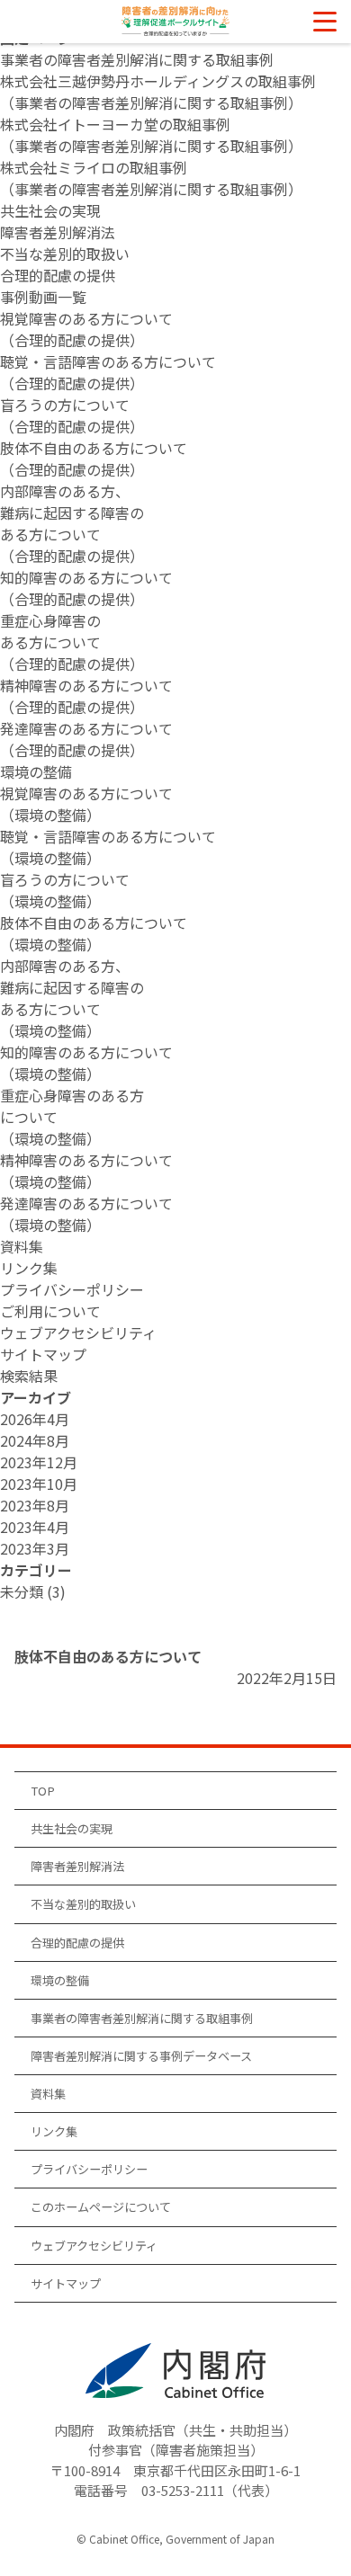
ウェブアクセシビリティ (78, 1333)
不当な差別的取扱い (65, 254)
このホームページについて (101, 2207)
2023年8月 (35, 1505)
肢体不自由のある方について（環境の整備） (94, 933)
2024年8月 (35, 1440)
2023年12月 (39, 1462)
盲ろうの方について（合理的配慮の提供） (72, 415)
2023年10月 (39, 1484)
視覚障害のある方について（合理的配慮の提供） (86, 329)
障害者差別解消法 (58, 232)
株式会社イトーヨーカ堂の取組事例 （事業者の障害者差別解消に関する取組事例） (151, 135)
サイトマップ (43, 1354)
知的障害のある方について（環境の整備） (86, 1063)
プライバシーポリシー (72, 1289)
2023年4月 (35, 1527)
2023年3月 (35, 1548)
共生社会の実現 (50, 210)
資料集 (22, 1246)
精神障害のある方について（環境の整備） (86, 1171)
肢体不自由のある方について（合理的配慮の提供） (94, 459)
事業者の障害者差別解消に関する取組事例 (137, 59)
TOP (43, 1791)
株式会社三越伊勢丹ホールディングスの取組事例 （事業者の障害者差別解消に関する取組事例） (158, 92)
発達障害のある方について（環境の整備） (86, 1214)
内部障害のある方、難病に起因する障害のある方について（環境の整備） (72, 998)
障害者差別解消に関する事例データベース (141, 2056)
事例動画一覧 (43, 297)
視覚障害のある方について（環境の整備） (86, 804)
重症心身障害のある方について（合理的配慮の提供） (72, 642)
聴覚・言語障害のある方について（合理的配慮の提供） (108, 372)
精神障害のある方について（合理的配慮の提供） (86, 696)
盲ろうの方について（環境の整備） (65, 890)
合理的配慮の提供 (58, 275)
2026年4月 (35, 1419)
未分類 (22, 1591)
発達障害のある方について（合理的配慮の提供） (86, 739)
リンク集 (29, 1268)
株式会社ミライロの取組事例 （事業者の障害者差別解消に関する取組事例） (151, 178)
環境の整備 (36, 771)
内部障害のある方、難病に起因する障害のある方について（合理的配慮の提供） (72, 523)
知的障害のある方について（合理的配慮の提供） (86, 588)
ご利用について (50, 1311)
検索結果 (29, 1376)
